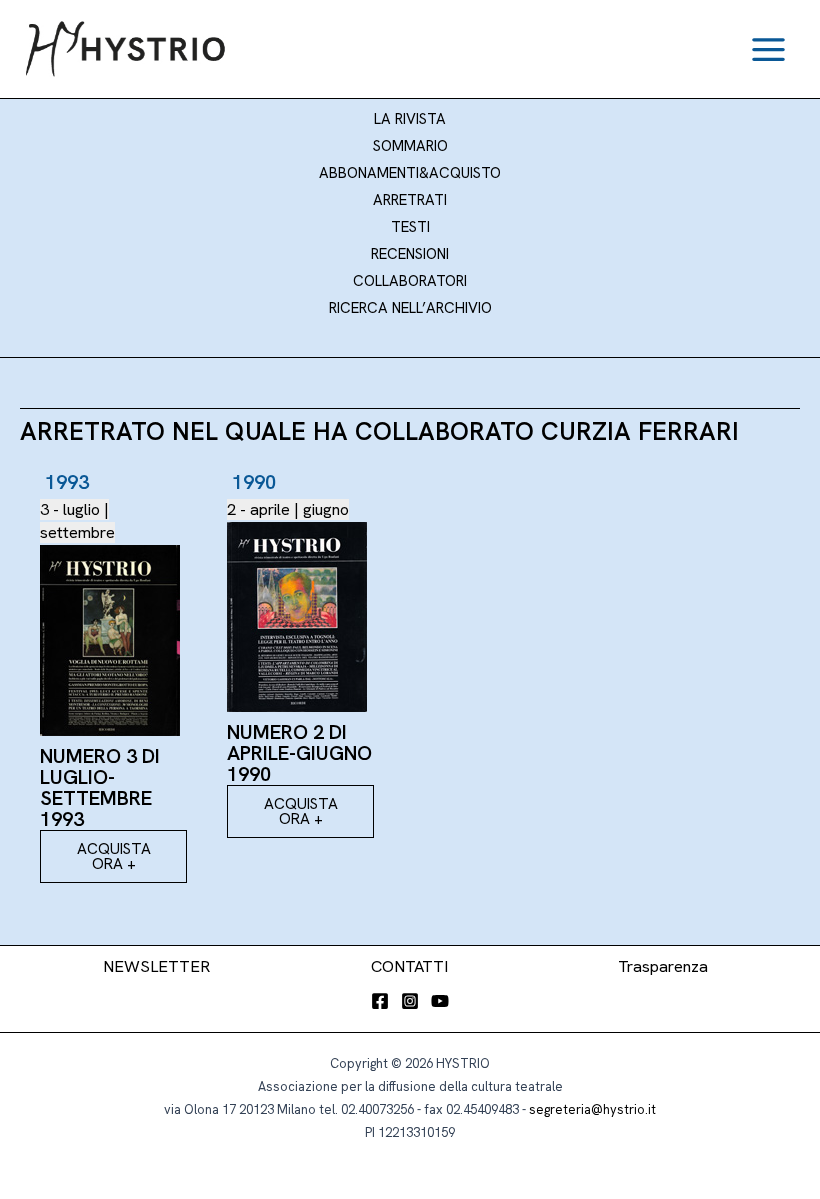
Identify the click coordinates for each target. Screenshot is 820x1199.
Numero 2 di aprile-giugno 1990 (299, 753)
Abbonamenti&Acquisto (410, 173)
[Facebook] (380, 1001)
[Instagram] (410, 1001)
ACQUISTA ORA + (114, 856)
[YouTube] (440, 1001)
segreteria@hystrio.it (592, 1109)
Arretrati (410, 200)
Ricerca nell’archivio (410, 308)
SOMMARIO (410, 146)
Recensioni (410, 254)
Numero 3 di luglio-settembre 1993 (100, 787)
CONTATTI (409, 966)
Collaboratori (410, 281)
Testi (410, 227)
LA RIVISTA (410, 119)
